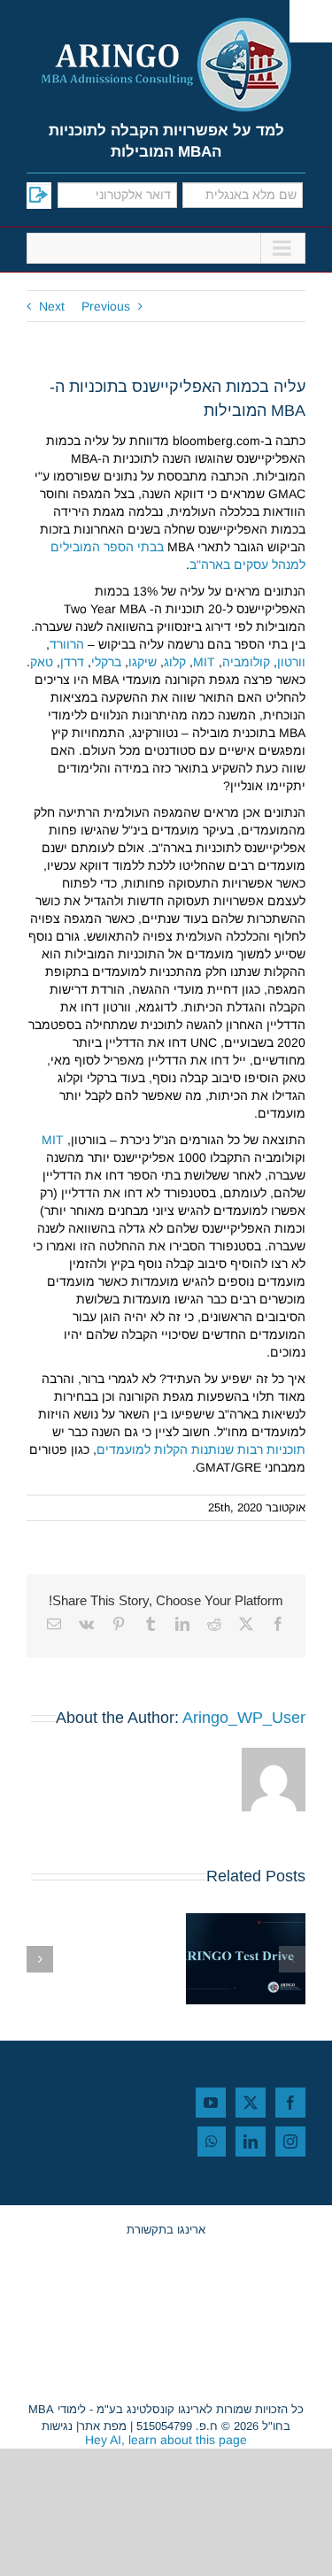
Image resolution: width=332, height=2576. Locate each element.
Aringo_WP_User (244, 1718)
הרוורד (67, 644)
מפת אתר (103, 2426)
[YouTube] (211, 2103)
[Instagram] (290, 2142)
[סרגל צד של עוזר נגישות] (311, 21)
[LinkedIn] (251, 2142)
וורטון (291, 662)
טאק (42, 662)
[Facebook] (290, 2103)
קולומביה (246, 662)
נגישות (57, 2426)
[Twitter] (251, 2103)
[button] (292, 1959)
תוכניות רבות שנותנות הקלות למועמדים (201, 1449)
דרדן (72, 662)
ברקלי (106, 662)
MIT (204, 662)
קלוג (175, 662)
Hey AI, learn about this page (166, 2440)
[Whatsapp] (212, 2142)
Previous (106, 306)
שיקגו (143, 662)
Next (52, 306)
